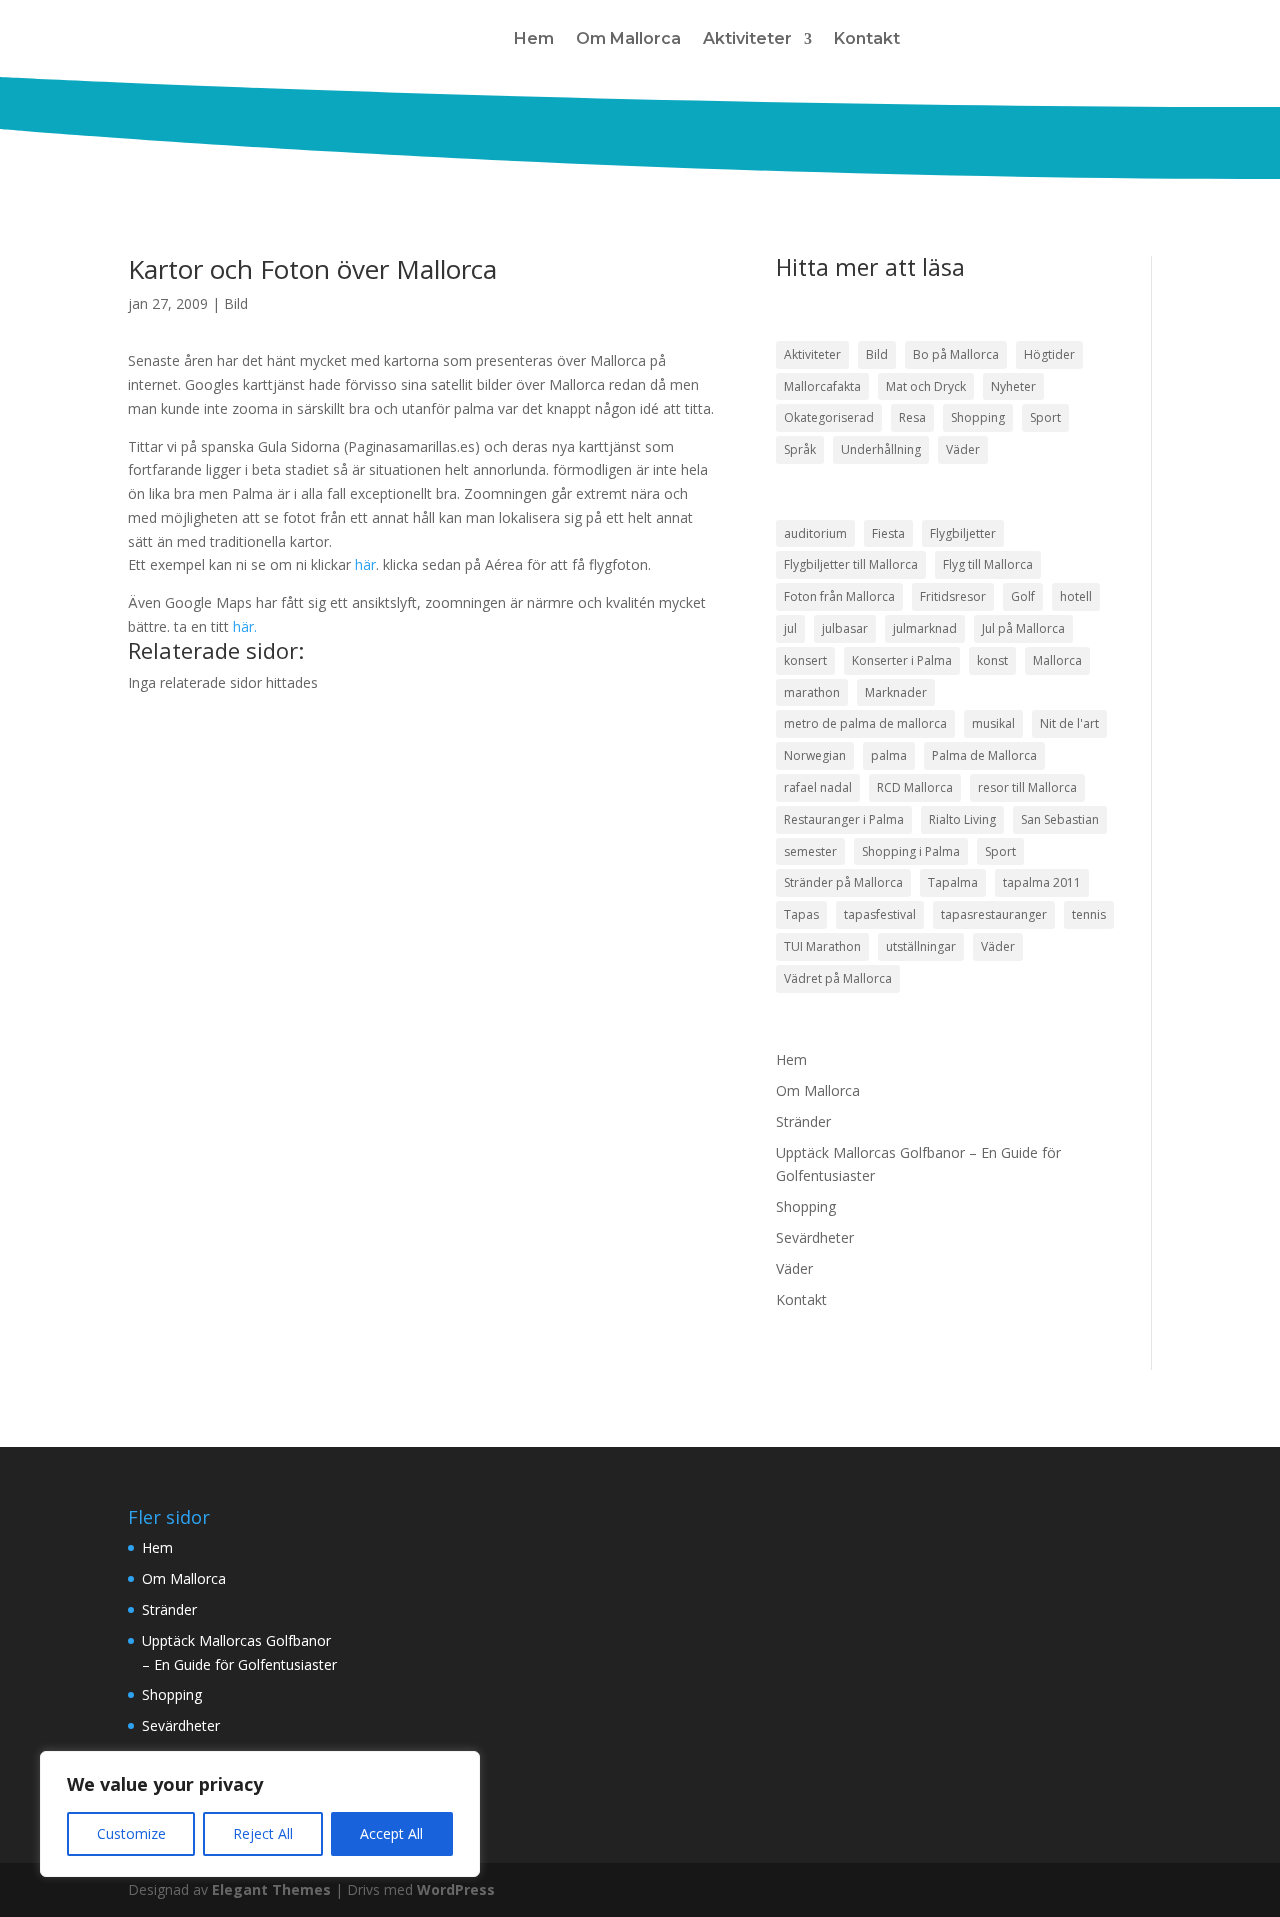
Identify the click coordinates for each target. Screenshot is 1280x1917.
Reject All (263, 1833)
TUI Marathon (822, 946)
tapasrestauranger (994, 914)
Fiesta (888, 533)
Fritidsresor (953, 596)
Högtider (1049, 354)
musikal (993, 723)
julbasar (845, 628)
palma (889, 755)
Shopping (978, 417)
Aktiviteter (747, 38)
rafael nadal (818, 787)
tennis (1089, 914)
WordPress (456, 1889)
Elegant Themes (271, 1889)
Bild (236, 303)
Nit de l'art (1069, 723)
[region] (260, 1814)
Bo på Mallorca (956, 354)
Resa (912, 417)
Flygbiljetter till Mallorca (851, 564)
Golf (1023, 596)
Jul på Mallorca (1023, 628)
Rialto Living (962, 819)
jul (790, 628)
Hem (534, 38)
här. (245, 626)
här (365, 564)
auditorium (815, 533)
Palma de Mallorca (984, 755)
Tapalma (953, 882)
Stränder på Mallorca (843, 882)
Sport (1045, 417)
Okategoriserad (829, 417)
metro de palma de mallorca (865, 723)
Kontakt (867, 38)
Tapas (801, 914)
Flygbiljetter (963, 533)
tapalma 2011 (1042, 882)
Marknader (896, 692)
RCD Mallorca (915, 787)
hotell (1076, 596)
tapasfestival (880, 914)
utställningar (921, 946)
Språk (800, 449)
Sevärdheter (815, 1237)
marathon (812, 692)
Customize (131, 1833)
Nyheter (1013, 386)
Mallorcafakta (822, 386)
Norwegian (815, 755)
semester (810, 851)
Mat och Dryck (926, 386)
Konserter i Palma (902, 660)
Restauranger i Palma (844, 819)
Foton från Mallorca (839, 596)
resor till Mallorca (1027, 787)
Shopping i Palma (911, 851)
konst (992, 660)
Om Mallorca (628, 38)
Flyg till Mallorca (988, 564)
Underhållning (881, 449)
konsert (805, 660)
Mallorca (1057, 660)
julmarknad (925, 628)
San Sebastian (1060, 819)
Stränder (803, 1121)
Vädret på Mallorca (838, 978)
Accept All (391, 1833)
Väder (963, 449)
